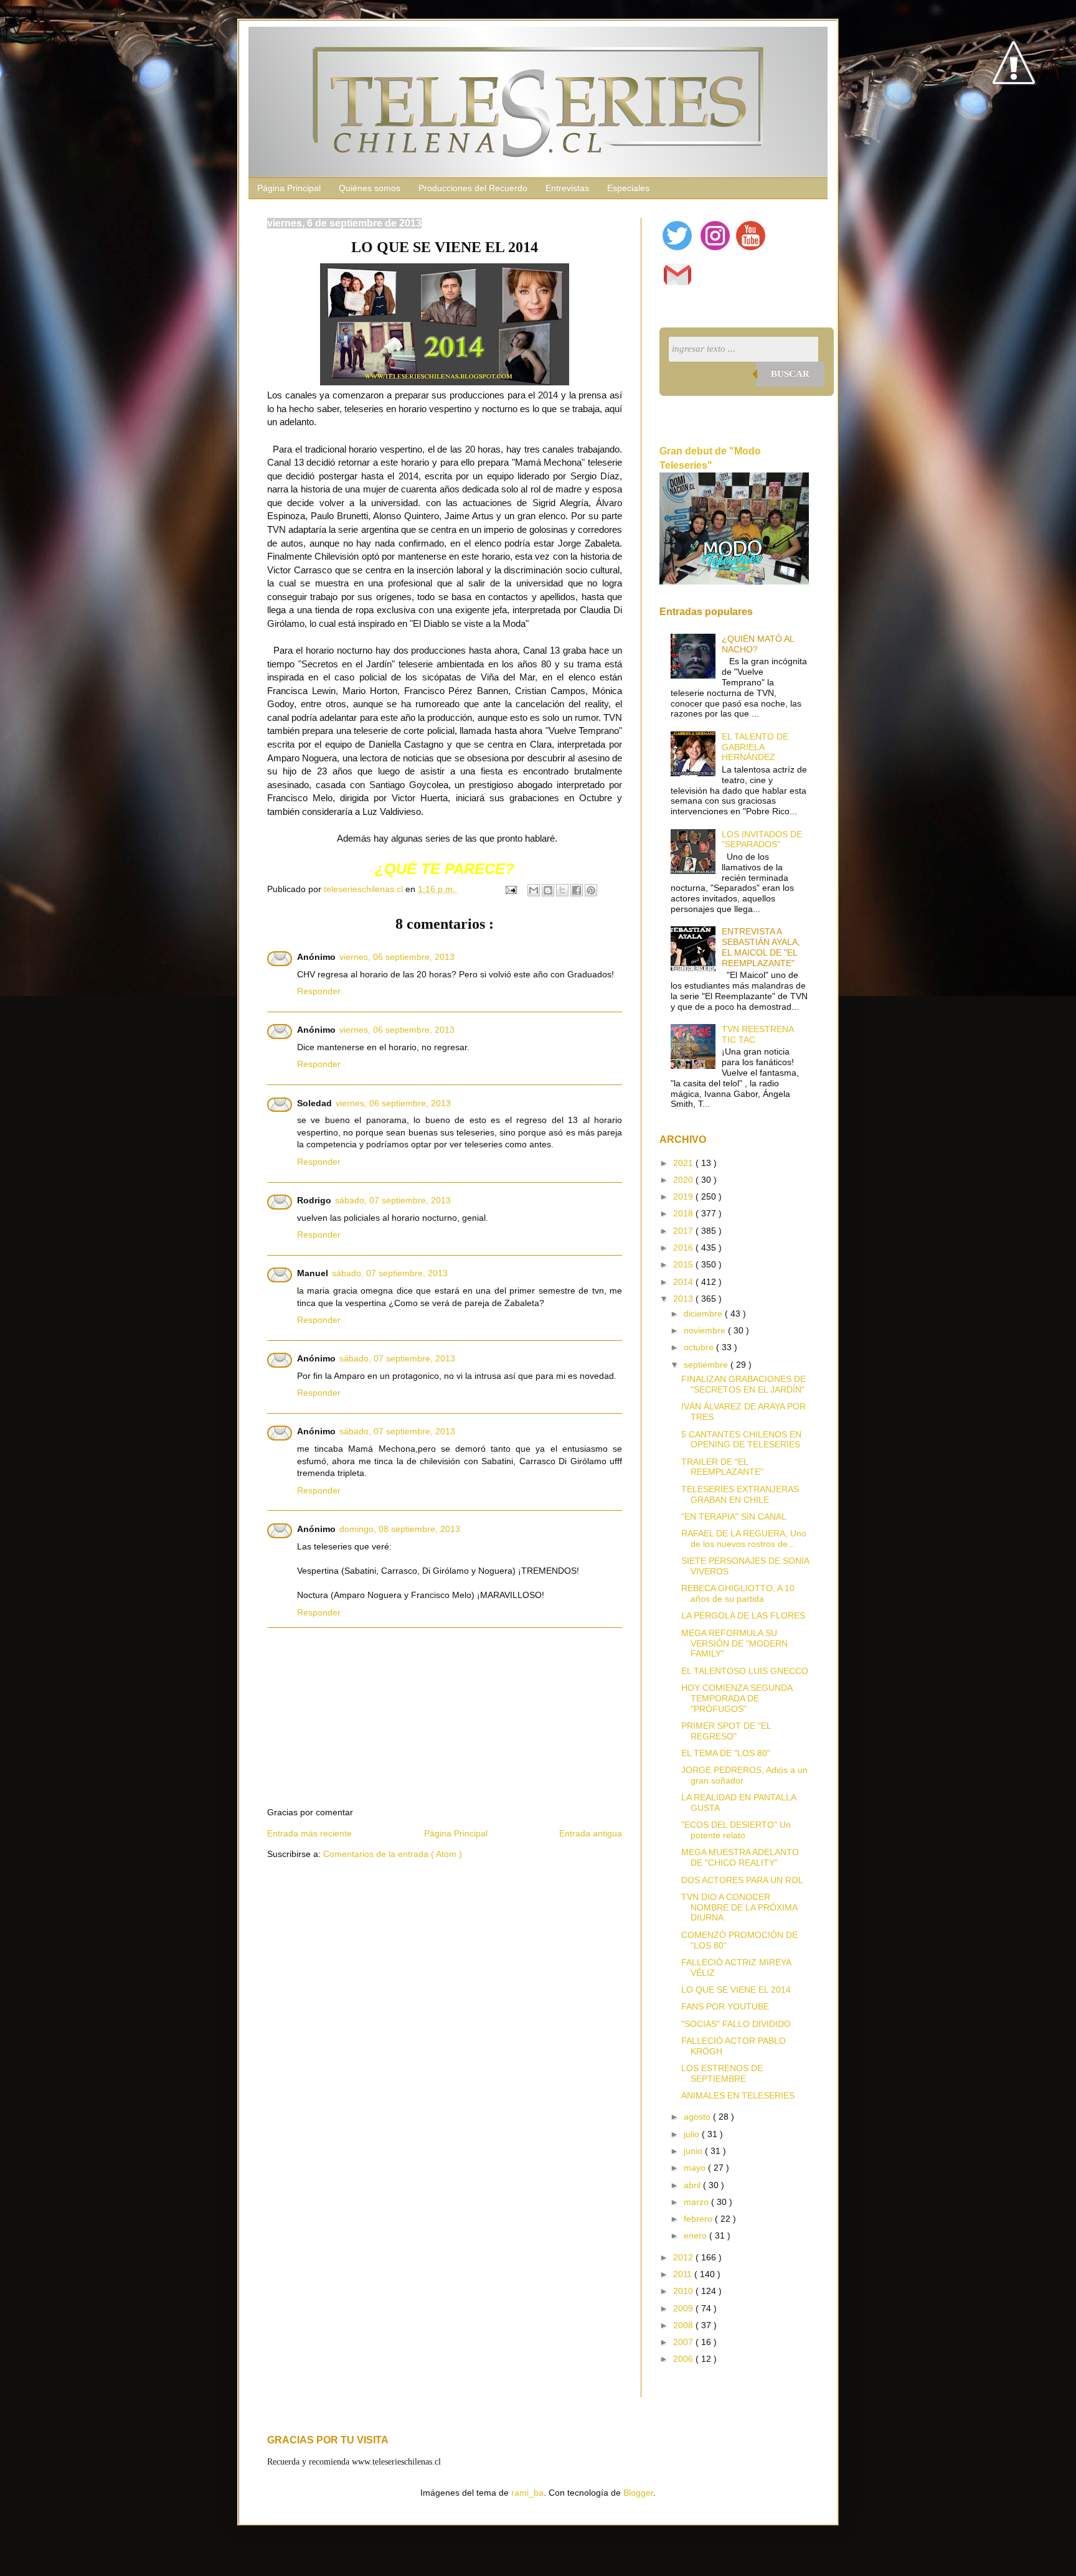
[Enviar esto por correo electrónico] (534, 890)
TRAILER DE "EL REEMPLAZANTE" (722, 1467)
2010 (684, 2291)
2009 (684, 2308)
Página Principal (289, 188)
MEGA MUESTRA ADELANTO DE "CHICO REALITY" (740, 1857)
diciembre (704, 1314)
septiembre (707, 1365)
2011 (684, 2274)
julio (693, 2134)
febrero (699, 2219)
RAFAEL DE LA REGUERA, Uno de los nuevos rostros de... (744, 1539)
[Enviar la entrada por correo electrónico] (510, 889)
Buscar (790, 374)
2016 (684, 1248)
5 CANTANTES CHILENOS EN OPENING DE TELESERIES (741, 1440)
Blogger (638, 2493)
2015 (684, 1264)
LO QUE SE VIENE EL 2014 (736, 1990)
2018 (684, 1213)
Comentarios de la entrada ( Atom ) (393, 1854)
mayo (696, 2168)
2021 (684, 1163)
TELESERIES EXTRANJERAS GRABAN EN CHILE (740, 1494)
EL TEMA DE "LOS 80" (726, 1753)
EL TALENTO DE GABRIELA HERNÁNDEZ (755, 747)
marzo (697, 2202)
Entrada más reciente (309, 1833)
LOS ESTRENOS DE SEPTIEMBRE (722, 2073)
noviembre (706, 1330)
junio (694, 2151)
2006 (684, 2359)
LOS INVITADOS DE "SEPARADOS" (762, 839)
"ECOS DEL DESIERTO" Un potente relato (736, 1830)
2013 (684, 1299)
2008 (684, 2325)
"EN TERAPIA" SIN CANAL (734, 1516)
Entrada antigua (591, 1833)
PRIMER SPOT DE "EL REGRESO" (726, 1731)
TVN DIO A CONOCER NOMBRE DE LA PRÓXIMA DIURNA (739, 1907)
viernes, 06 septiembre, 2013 (397, 957)
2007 (684, 2342)
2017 (684, 1231)
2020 (684, 1180)
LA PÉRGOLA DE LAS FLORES (743, 1615)
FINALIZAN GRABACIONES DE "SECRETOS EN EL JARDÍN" (743, 1384)
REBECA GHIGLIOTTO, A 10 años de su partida (738, 1593)
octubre (700, 1347)
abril (693, 2185)
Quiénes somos (370, 188)
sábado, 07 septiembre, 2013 (393, 1200)
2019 (684, 1196)
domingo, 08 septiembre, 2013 (400, 1529)
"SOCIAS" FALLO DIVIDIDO (736, 2024)
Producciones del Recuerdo (473, 188)
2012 (684, 2257)
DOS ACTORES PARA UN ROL (742, 1880)
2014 (684, 1282)
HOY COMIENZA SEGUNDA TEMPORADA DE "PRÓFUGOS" (737, 1698)
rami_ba (527, 2493)
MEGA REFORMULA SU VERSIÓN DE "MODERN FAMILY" (734, 1643)
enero (696, 2235)
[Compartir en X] (562, 890)
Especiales (628, 188)
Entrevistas (567, 188)
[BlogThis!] (548, 890)
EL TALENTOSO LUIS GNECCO (745, 1671)
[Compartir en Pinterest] (591, 890)
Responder (319, 991)
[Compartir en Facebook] (577, 890)
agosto (698, 2117)
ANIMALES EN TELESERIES (738, 2095)
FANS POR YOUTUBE (725, 2006)
